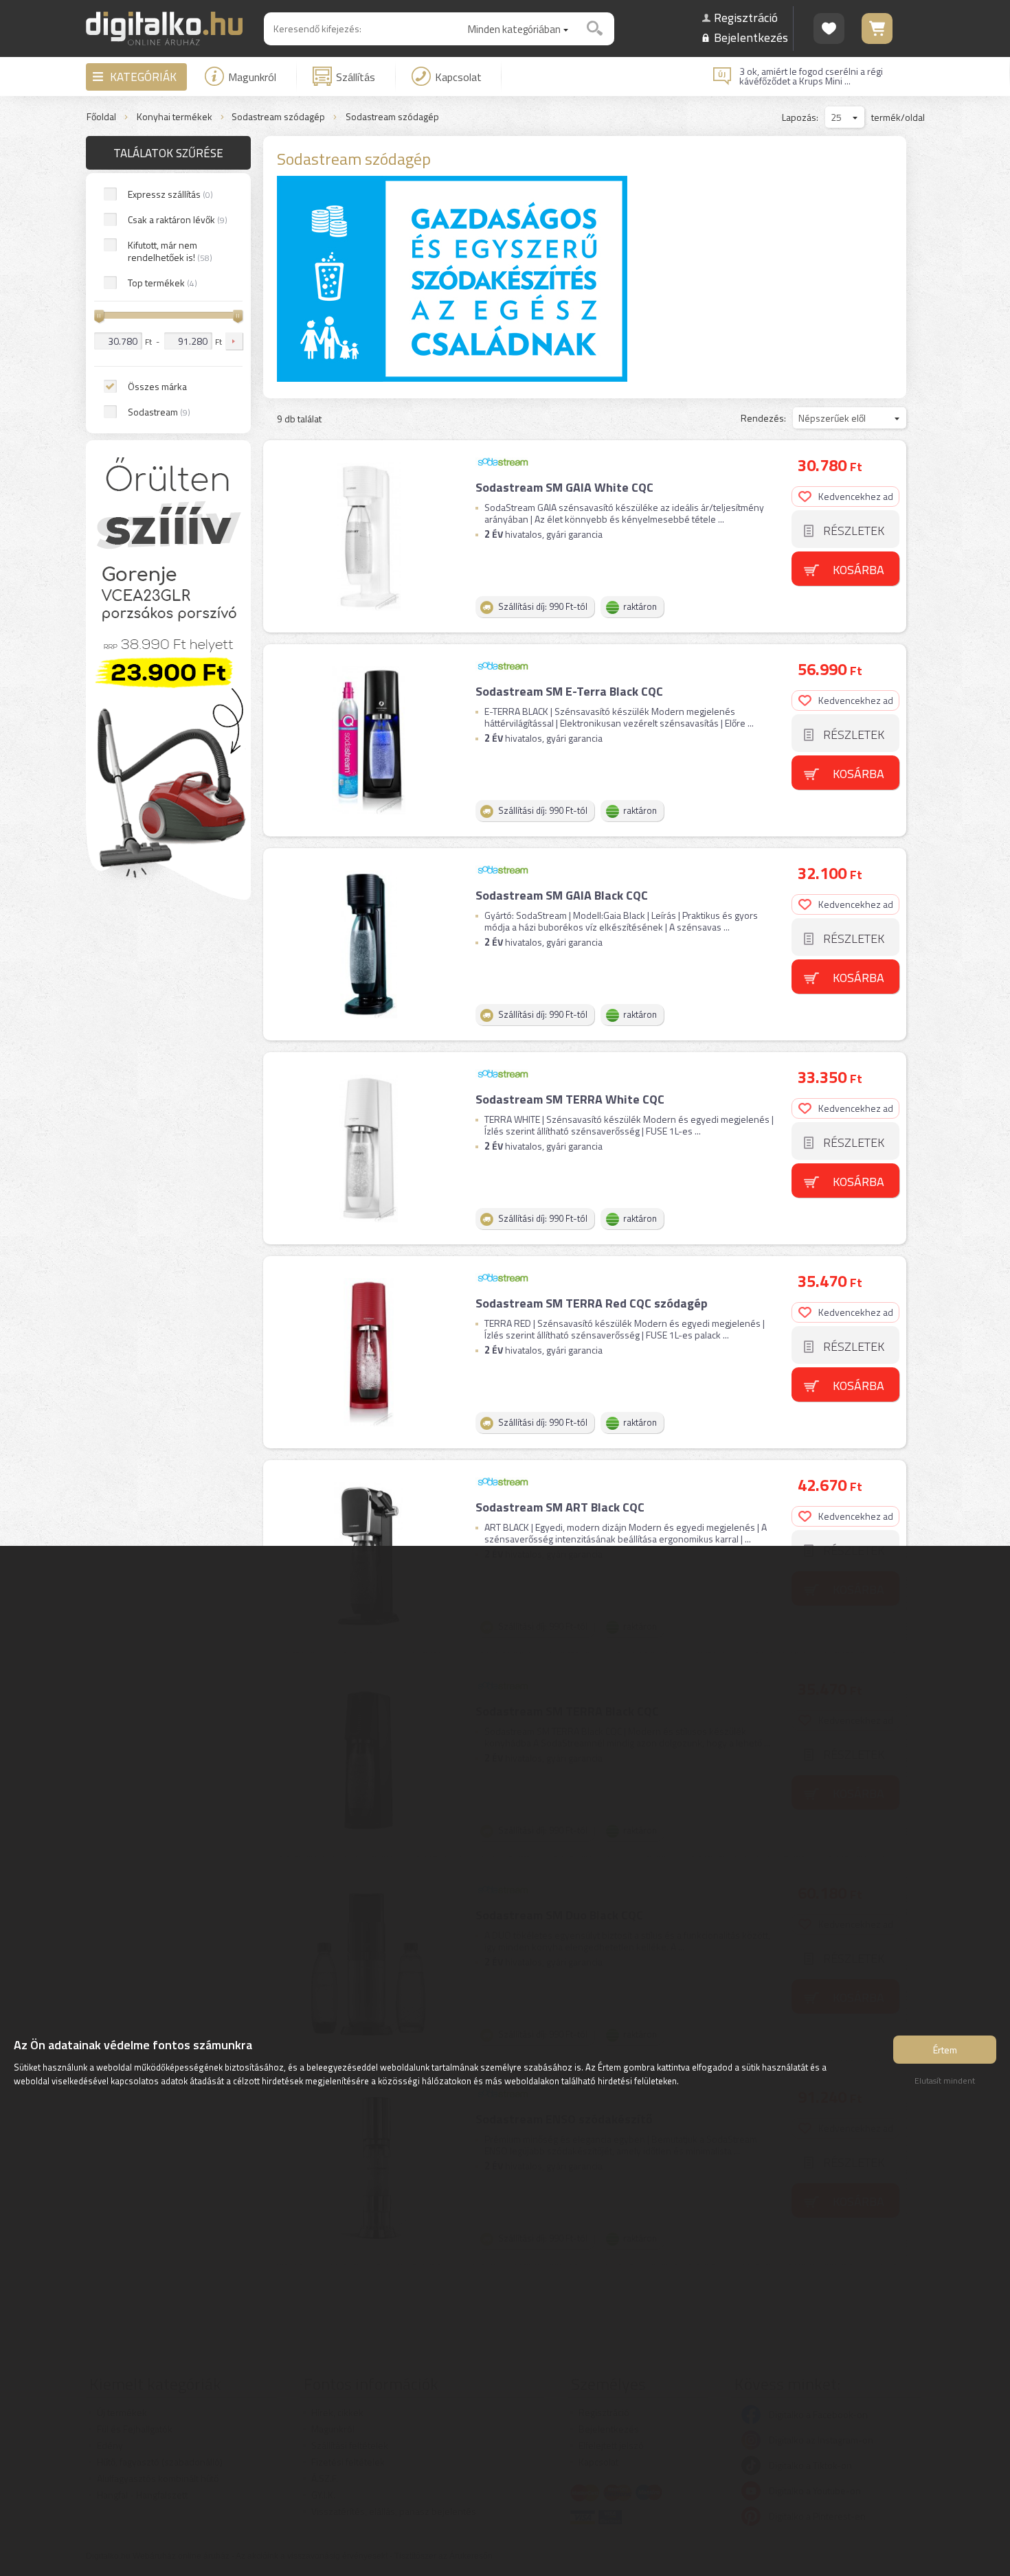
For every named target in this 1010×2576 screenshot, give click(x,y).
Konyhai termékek (175, 117)
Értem (945, 2050)
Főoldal (101, 117)
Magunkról (252, 77)
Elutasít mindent (945, 2081)
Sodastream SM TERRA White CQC (570, 1099)
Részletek (854, 531)
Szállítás (356, 77)
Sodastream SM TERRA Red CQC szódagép (592, 1303)
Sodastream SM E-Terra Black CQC (569, 691)
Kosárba (858, 570)
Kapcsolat (458, 77)
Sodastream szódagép (278, 117)
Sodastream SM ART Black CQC (560, 1507)
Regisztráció (746, 18)
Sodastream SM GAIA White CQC (564, 487)
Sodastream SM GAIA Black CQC (562, 895)
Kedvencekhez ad (856, 496)
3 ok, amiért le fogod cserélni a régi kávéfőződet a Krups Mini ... (811, 76)
